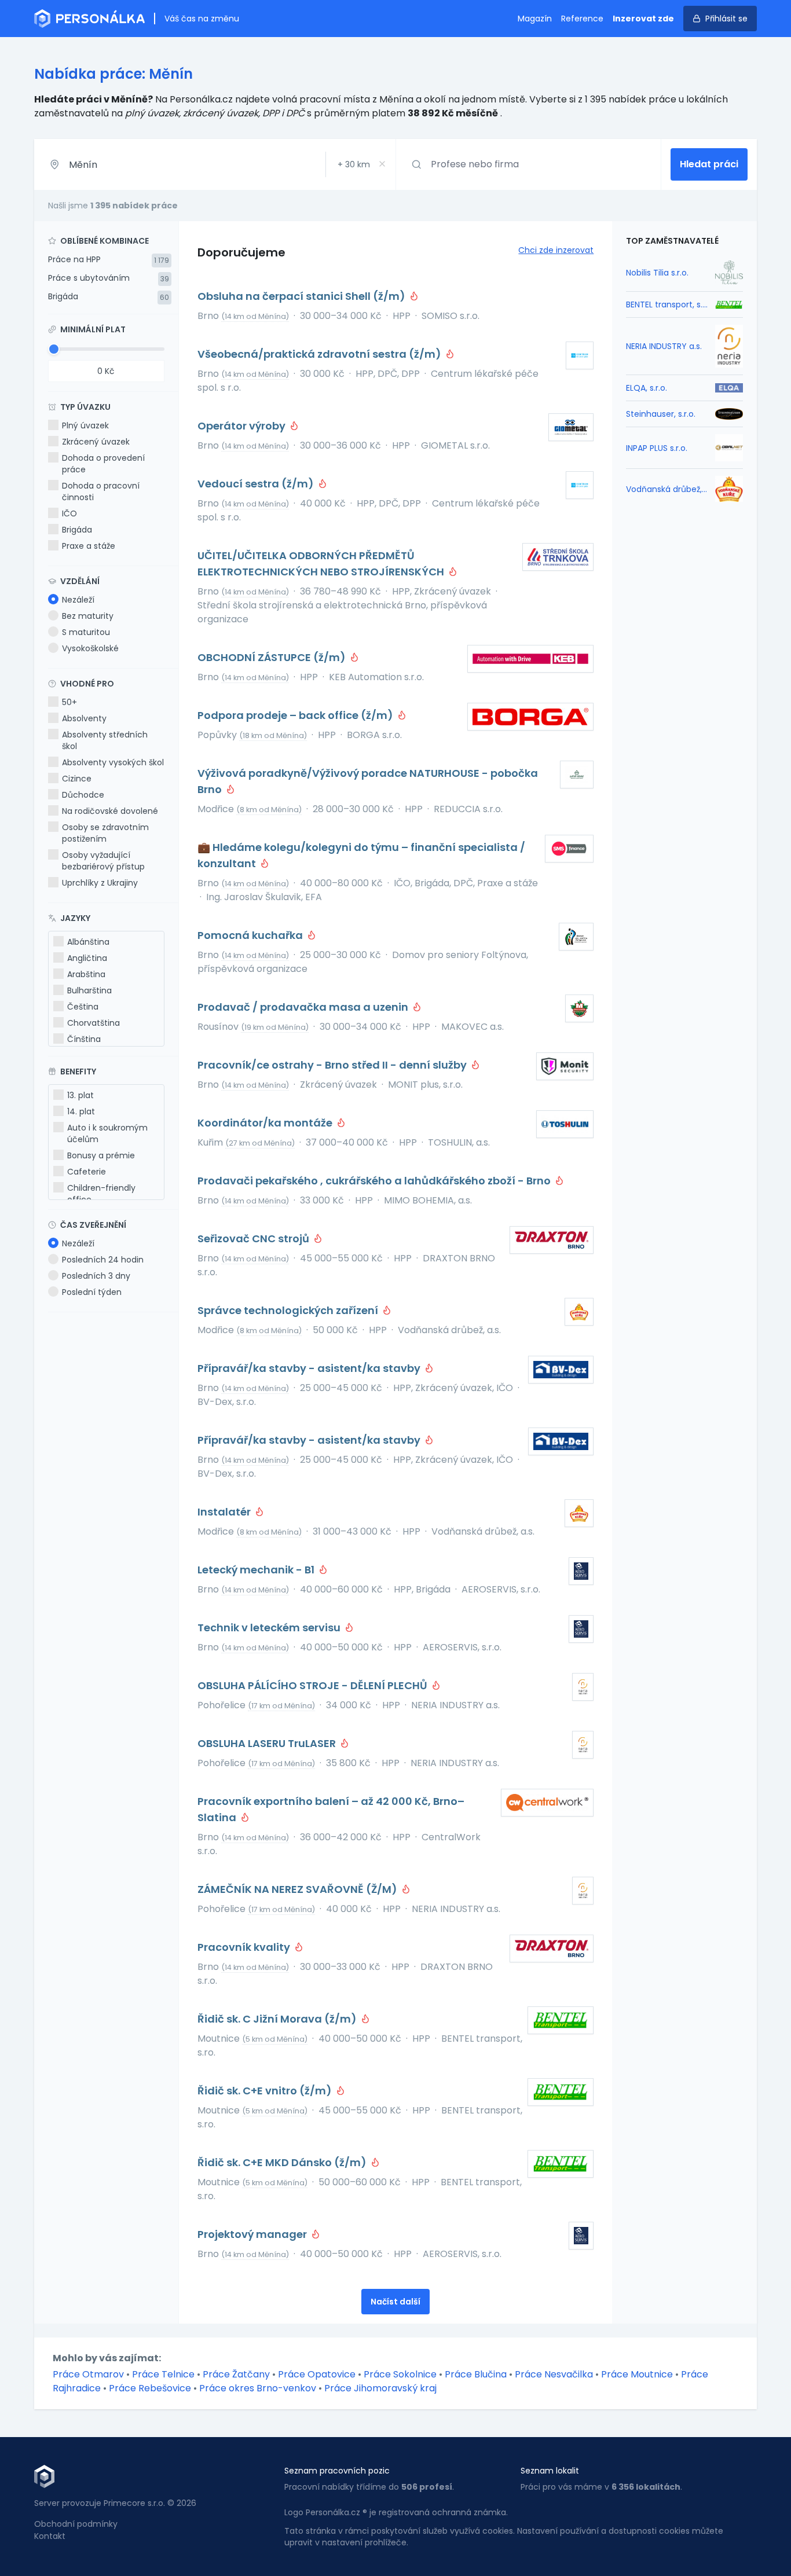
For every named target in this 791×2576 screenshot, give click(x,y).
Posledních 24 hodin (103, 1260)
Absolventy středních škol (105, 740)
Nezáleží (78, 600)
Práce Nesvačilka (554, 2374)
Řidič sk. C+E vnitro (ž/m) (266, 2091)
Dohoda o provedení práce (103, 464)
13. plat (80, 1095)
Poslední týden (92, 1292)
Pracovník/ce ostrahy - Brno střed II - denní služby (333, 1065)
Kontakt (50, 2536)
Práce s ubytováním (89, 278)
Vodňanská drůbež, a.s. (667, 489)
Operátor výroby (243, 426)
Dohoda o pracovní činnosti (101, 491)
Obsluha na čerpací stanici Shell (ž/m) (303, 296)
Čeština (83, 1007)
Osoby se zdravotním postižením (105, 833)
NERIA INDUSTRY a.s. (664, 346)
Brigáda (63, 296)
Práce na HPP (74, 259)
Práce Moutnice (637, 2374)
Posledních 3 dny (96, 1276)
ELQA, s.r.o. (647, 388)
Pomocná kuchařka (251, 935)
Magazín (535, 19)
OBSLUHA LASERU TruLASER (268, 1743)
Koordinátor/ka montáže (266, 1123)
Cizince (77, 779)
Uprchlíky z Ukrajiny (100, 883)
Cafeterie (87, 1172)
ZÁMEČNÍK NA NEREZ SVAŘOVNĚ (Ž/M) (299, 1889)
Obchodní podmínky (76, 2524)
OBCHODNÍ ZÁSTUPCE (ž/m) (273, 657)
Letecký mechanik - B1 (257, 1570)
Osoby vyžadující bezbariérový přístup (103, 861)
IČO (69, 513)
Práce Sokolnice (400, 2374)
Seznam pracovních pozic (337, 2471)
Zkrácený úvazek (96, 442)
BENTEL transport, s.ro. (667, 304)
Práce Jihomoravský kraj (380, 2388)
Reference (582, 19)
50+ (69, 702)
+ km (354, 164)
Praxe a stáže (89, 546)
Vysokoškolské (90, 648)
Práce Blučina (476, 2374)
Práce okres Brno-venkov (258, 2388)
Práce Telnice (163, 2374)
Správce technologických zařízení (289, 1310)
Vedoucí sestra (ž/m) (257, 484)
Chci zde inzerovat (556, 250)
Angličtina (87, 958)
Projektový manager (253, 2234)
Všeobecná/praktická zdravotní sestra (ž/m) (321, 354)
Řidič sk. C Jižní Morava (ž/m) (278, 2019)
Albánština (88, 942)
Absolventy (84, 718)
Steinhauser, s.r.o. (661, 414)
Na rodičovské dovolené (110, 811)
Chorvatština (94, 1023)
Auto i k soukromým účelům (107, 1133)
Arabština (86, 974)
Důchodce (83, 795)
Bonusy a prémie (101, 1155)
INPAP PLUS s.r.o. (657, 448)
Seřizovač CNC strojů (254, 1239)
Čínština (84, 1039)
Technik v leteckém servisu (270, 1628)
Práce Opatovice (317, 2374)
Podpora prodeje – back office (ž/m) (296, 715)
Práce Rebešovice (150, 2388)
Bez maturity (88, 616)
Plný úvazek (85, 425)
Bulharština (89, 990)
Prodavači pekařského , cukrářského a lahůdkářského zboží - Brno (375, 1181)
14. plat (81, 1111)
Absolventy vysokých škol (113, 762)
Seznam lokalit (550, 2471)
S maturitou (86, 632)
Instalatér (225, 1512)
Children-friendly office (101, 1194)
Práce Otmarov (88, 2374)
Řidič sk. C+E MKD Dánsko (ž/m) (283, 2162)
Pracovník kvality (245, 1947)
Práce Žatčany (236, 2374)
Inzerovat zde (643, 19)
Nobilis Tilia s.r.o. (657, 273)
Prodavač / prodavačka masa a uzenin (304, 1007)
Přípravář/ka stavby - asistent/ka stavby (310, 1368)
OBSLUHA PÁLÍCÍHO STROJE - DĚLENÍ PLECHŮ (314, 1685)
